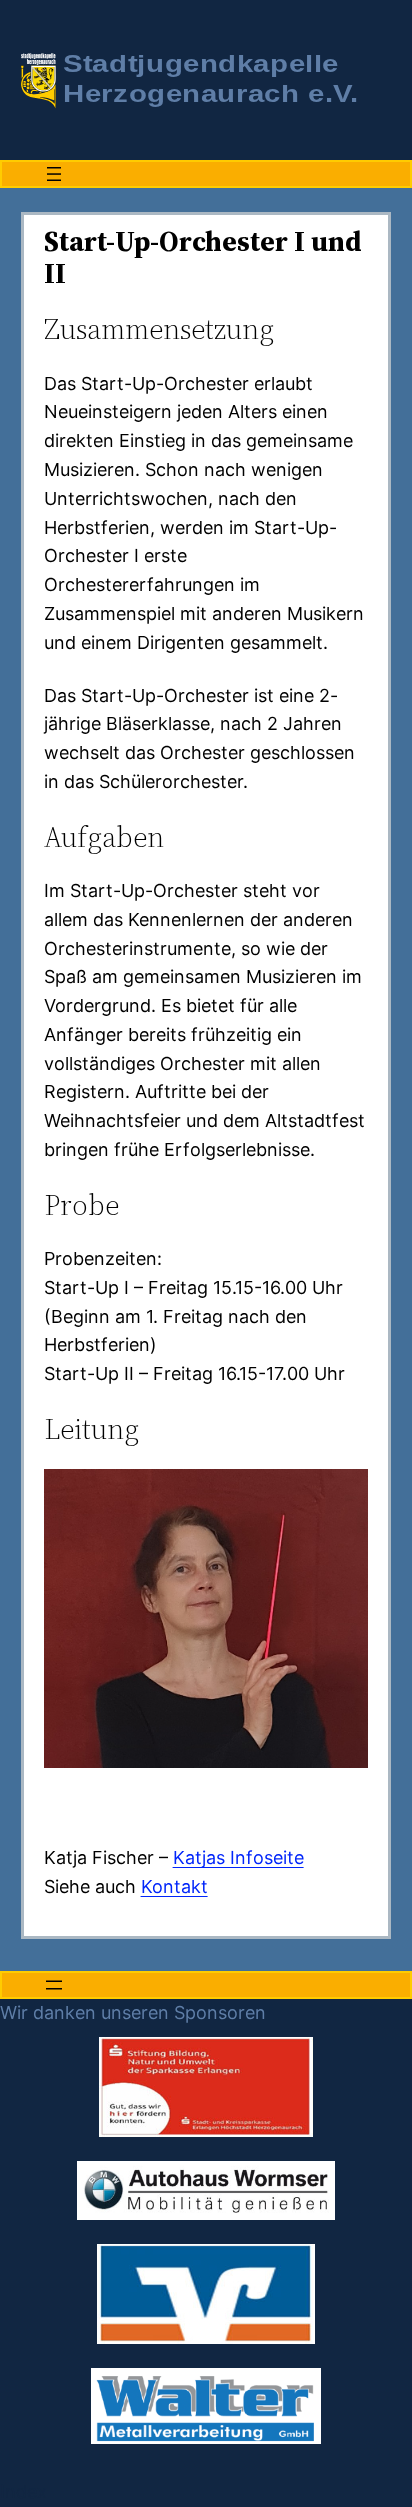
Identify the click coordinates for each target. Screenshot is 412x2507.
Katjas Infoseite (238, 1857)
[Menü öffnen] (54, 174)
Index (23, 2491)
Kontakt (174, 1886)
